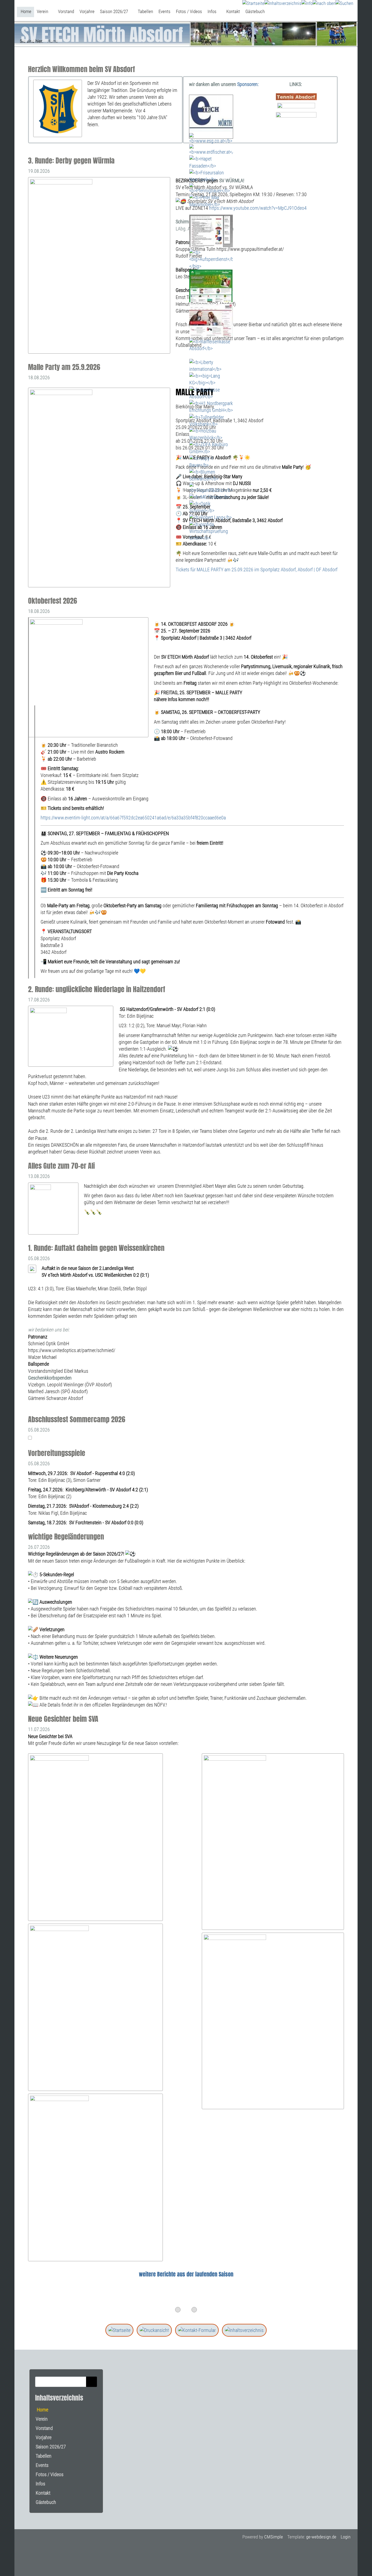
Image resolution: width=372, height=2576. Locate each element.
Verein (42, 2419)
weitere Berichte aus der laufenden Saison (186, 2274)
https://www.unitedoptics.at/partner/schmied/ (72, 1350)
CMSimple (274, 2537)
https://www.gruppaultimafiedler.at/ (250, 249)
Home (25, 11)
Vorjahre (44, 2437)
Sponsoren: (248, 84)
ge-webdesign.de (321, 2537)
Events (42, 2465)
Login (346, 2537)
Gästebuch (46, 2502)
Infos (40, 2484)
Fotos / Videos (50, 2474)
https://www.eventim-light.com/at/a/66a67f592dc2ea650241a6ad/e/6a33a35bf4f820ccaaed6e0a (133, 818)
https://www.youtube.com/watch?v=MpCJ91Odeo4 (258, 208)
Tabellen (44, 2456)
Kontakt (43, 2493)
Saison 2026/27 (51, 2447)
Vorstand (44, 2428)
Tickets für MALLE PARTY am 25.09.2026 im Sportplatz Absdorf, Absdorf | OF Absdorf (257, 570)
